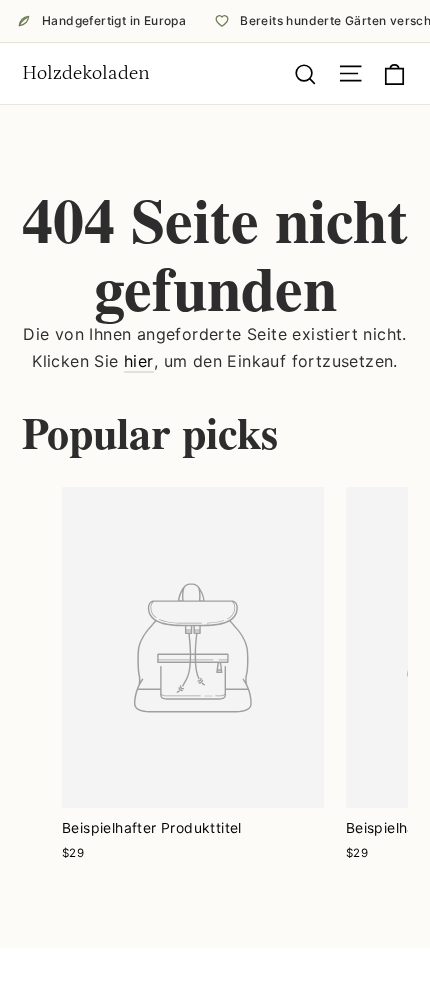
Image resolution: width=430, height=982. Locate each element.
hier (139, 361)
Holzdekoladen (86, 73)
